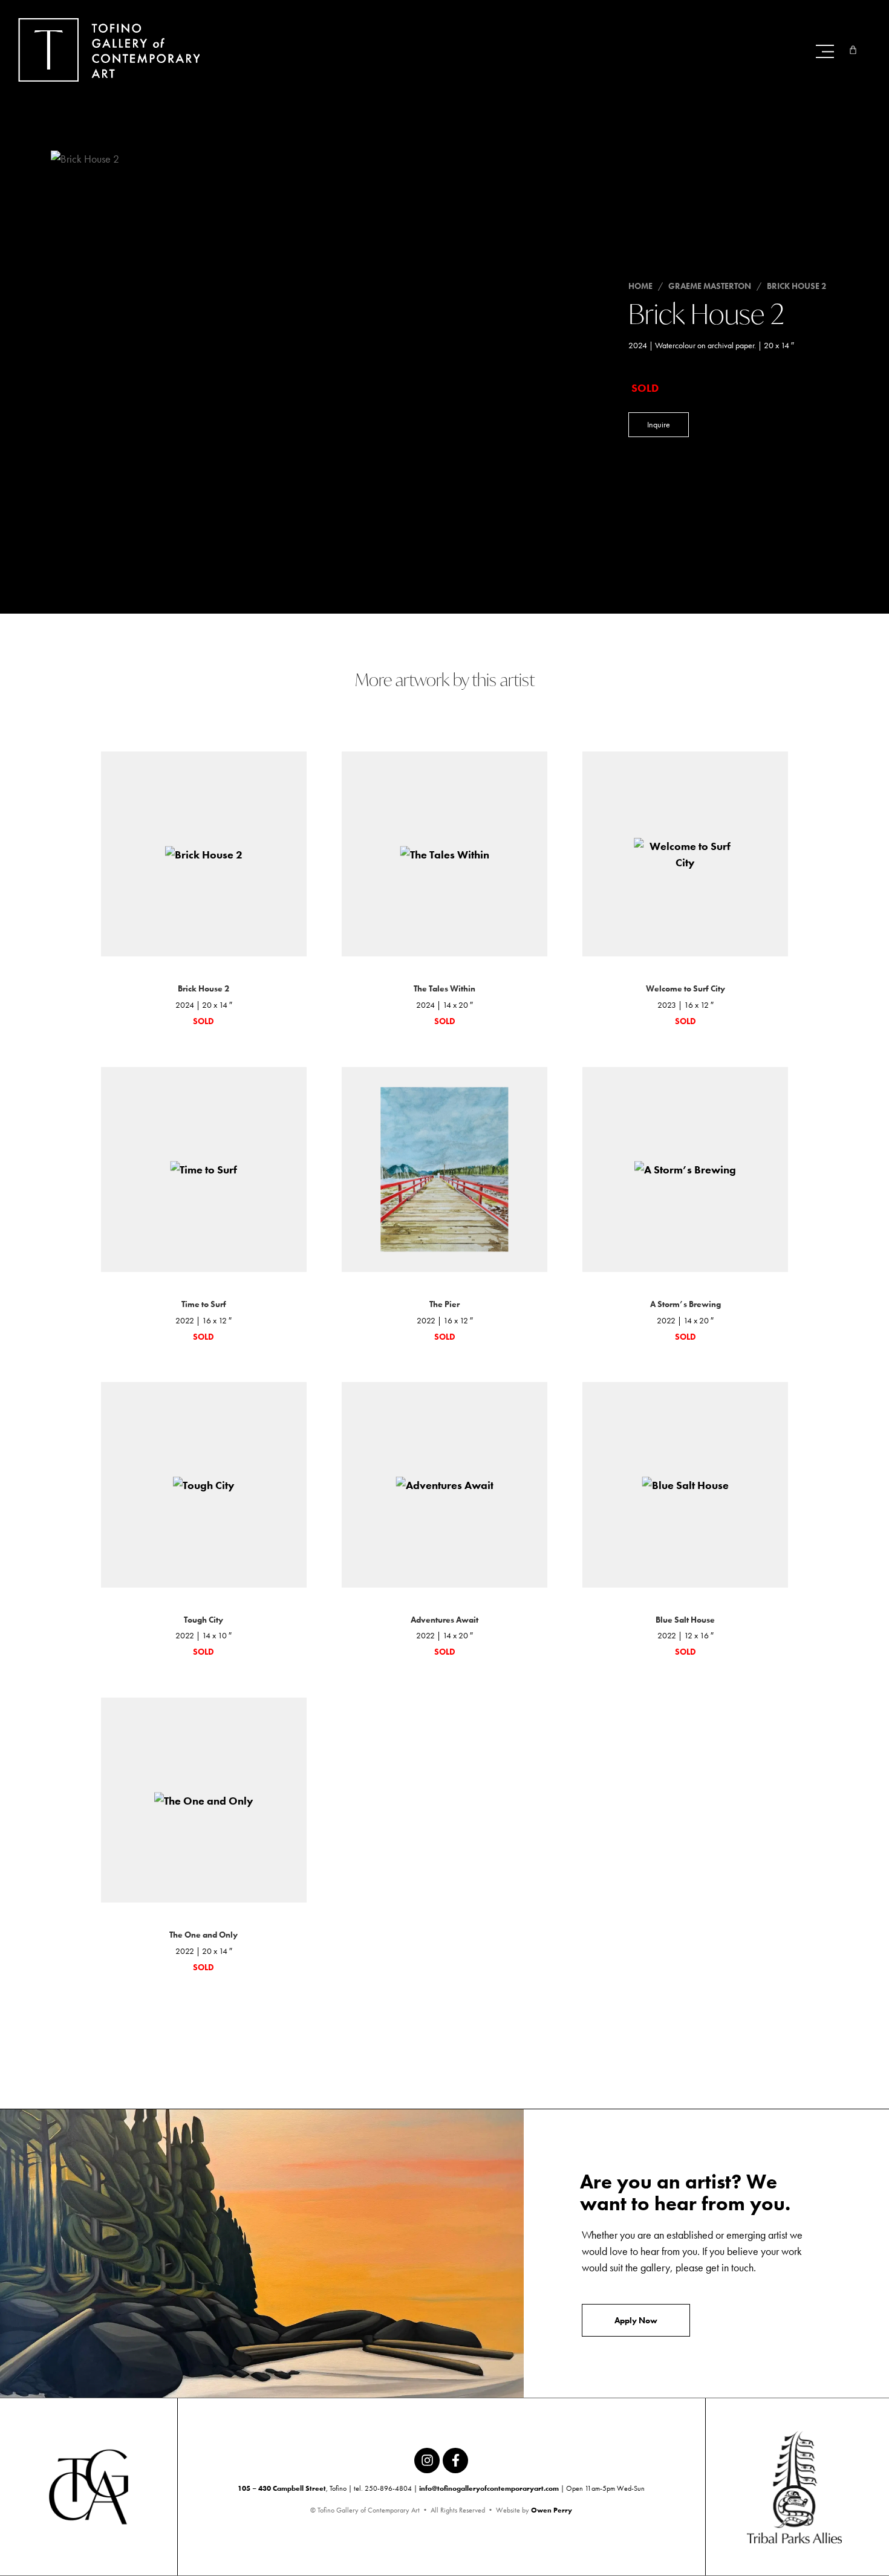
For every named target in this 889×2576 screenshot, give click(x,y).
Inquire (659, 424)
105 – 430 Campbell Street (282, 2488)
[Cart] (853, 50)
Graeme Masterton (710, 286)
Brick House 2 (796, 286)
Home (640, 286)
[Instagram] (427, 2461)
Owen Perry (552, 2510)
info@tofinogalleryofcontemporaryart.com (489, 2488)
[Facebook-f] (455, 2461)
